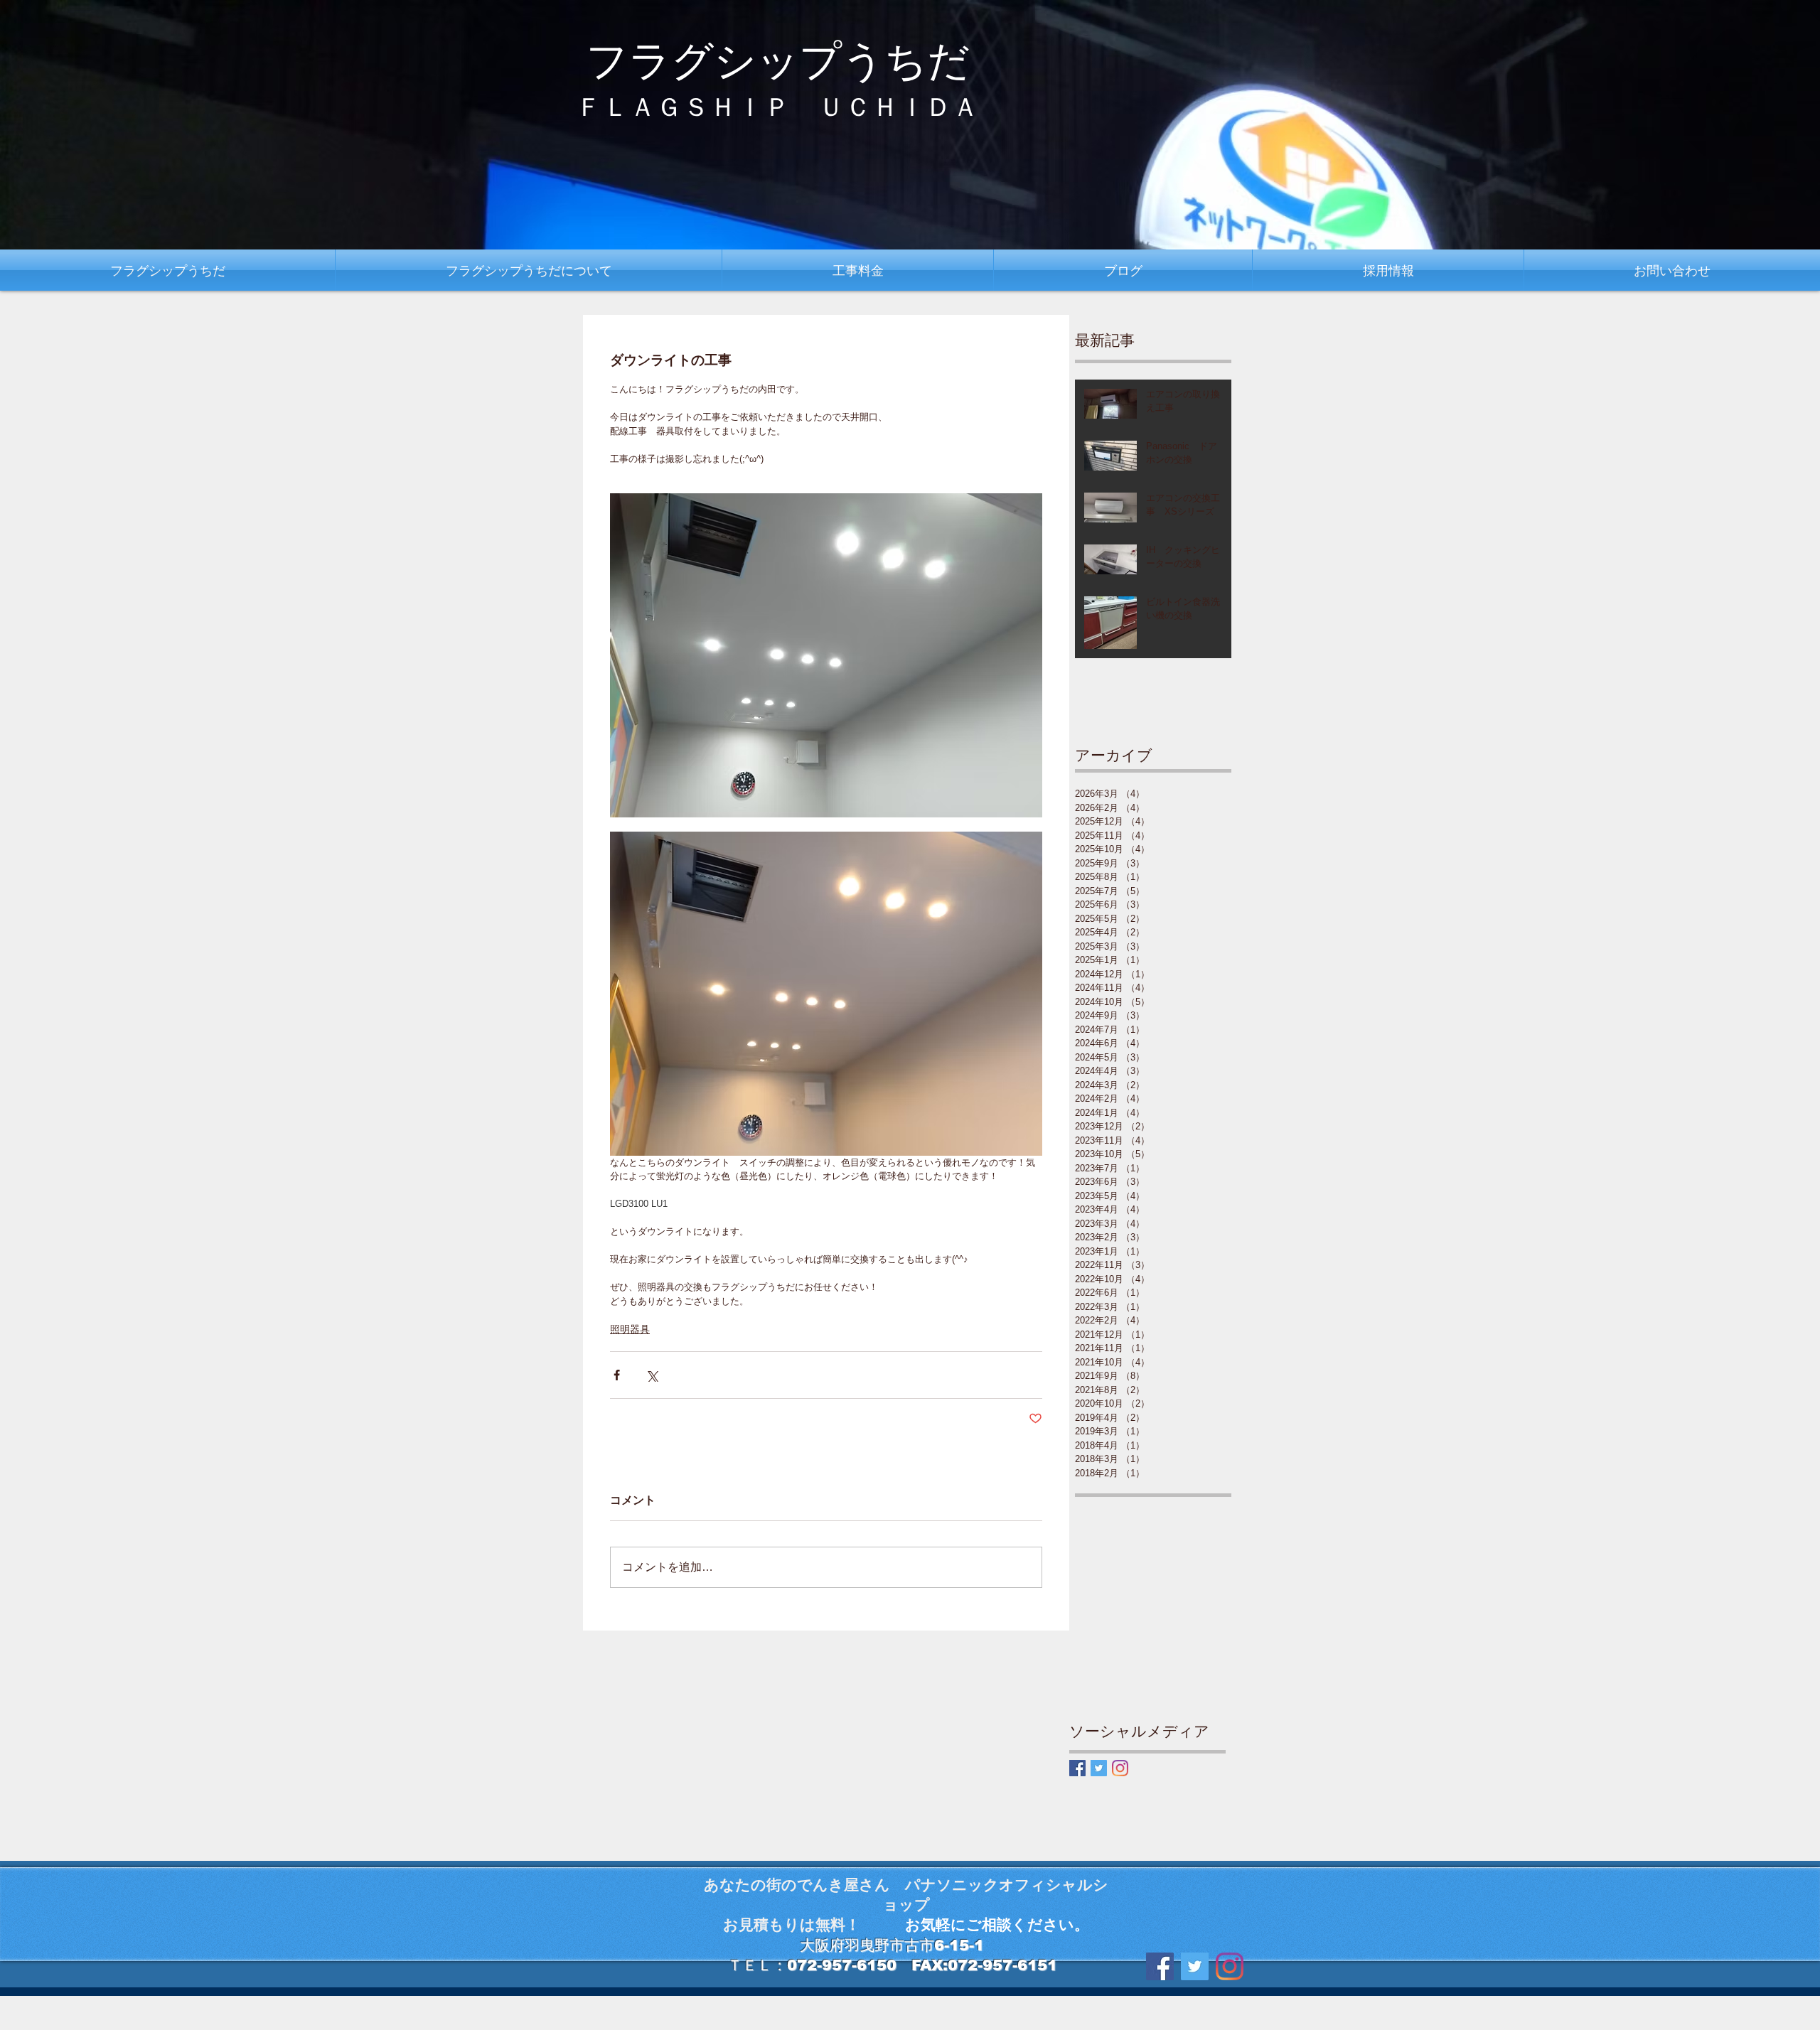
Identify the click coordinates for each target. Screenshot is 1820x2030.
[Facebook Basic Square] (1077, 1768)
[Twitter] (1195, 1966)
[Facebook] (1160, 1966)
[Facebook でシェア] (617, 1375)
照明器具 (630, 1329)
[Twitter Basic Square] (1099, 1768)
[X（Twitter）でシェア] (652, 1375)
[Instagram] (1120, 1768)
